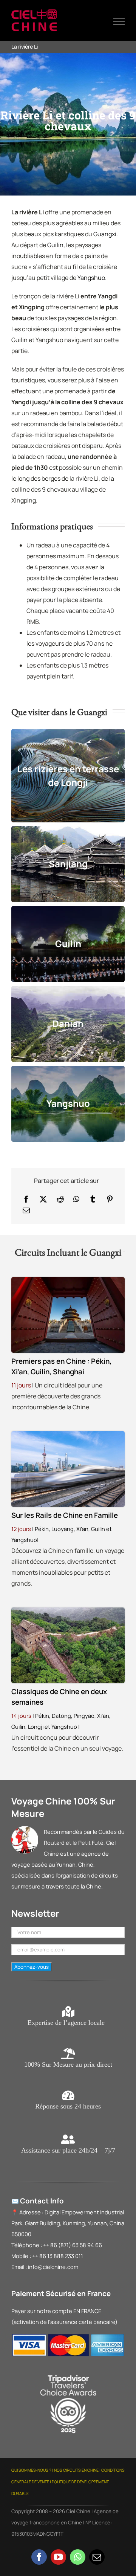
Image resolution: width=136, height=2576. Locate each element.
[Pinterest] (110, 1199)
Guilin (55, 245)
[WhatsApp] (76, 1199)
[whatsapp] (78, 2557)
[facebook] (39, 2557)
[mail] (97, 2557)
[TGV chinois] (68, 1434)
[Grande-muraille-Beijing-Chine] (68, 1610)
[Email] (26, 1210)
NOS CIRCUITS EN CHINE (76, 2470)
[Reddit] (60, 1199)
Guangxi (105, 234)
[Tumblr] (93, 1199)
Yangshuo (91, 278)
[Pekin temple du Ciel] (68, 1280)
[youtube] (58, 2557)
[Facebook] (26, 1199)
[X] (43, 1199)
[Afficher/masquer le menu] (119, 21)
